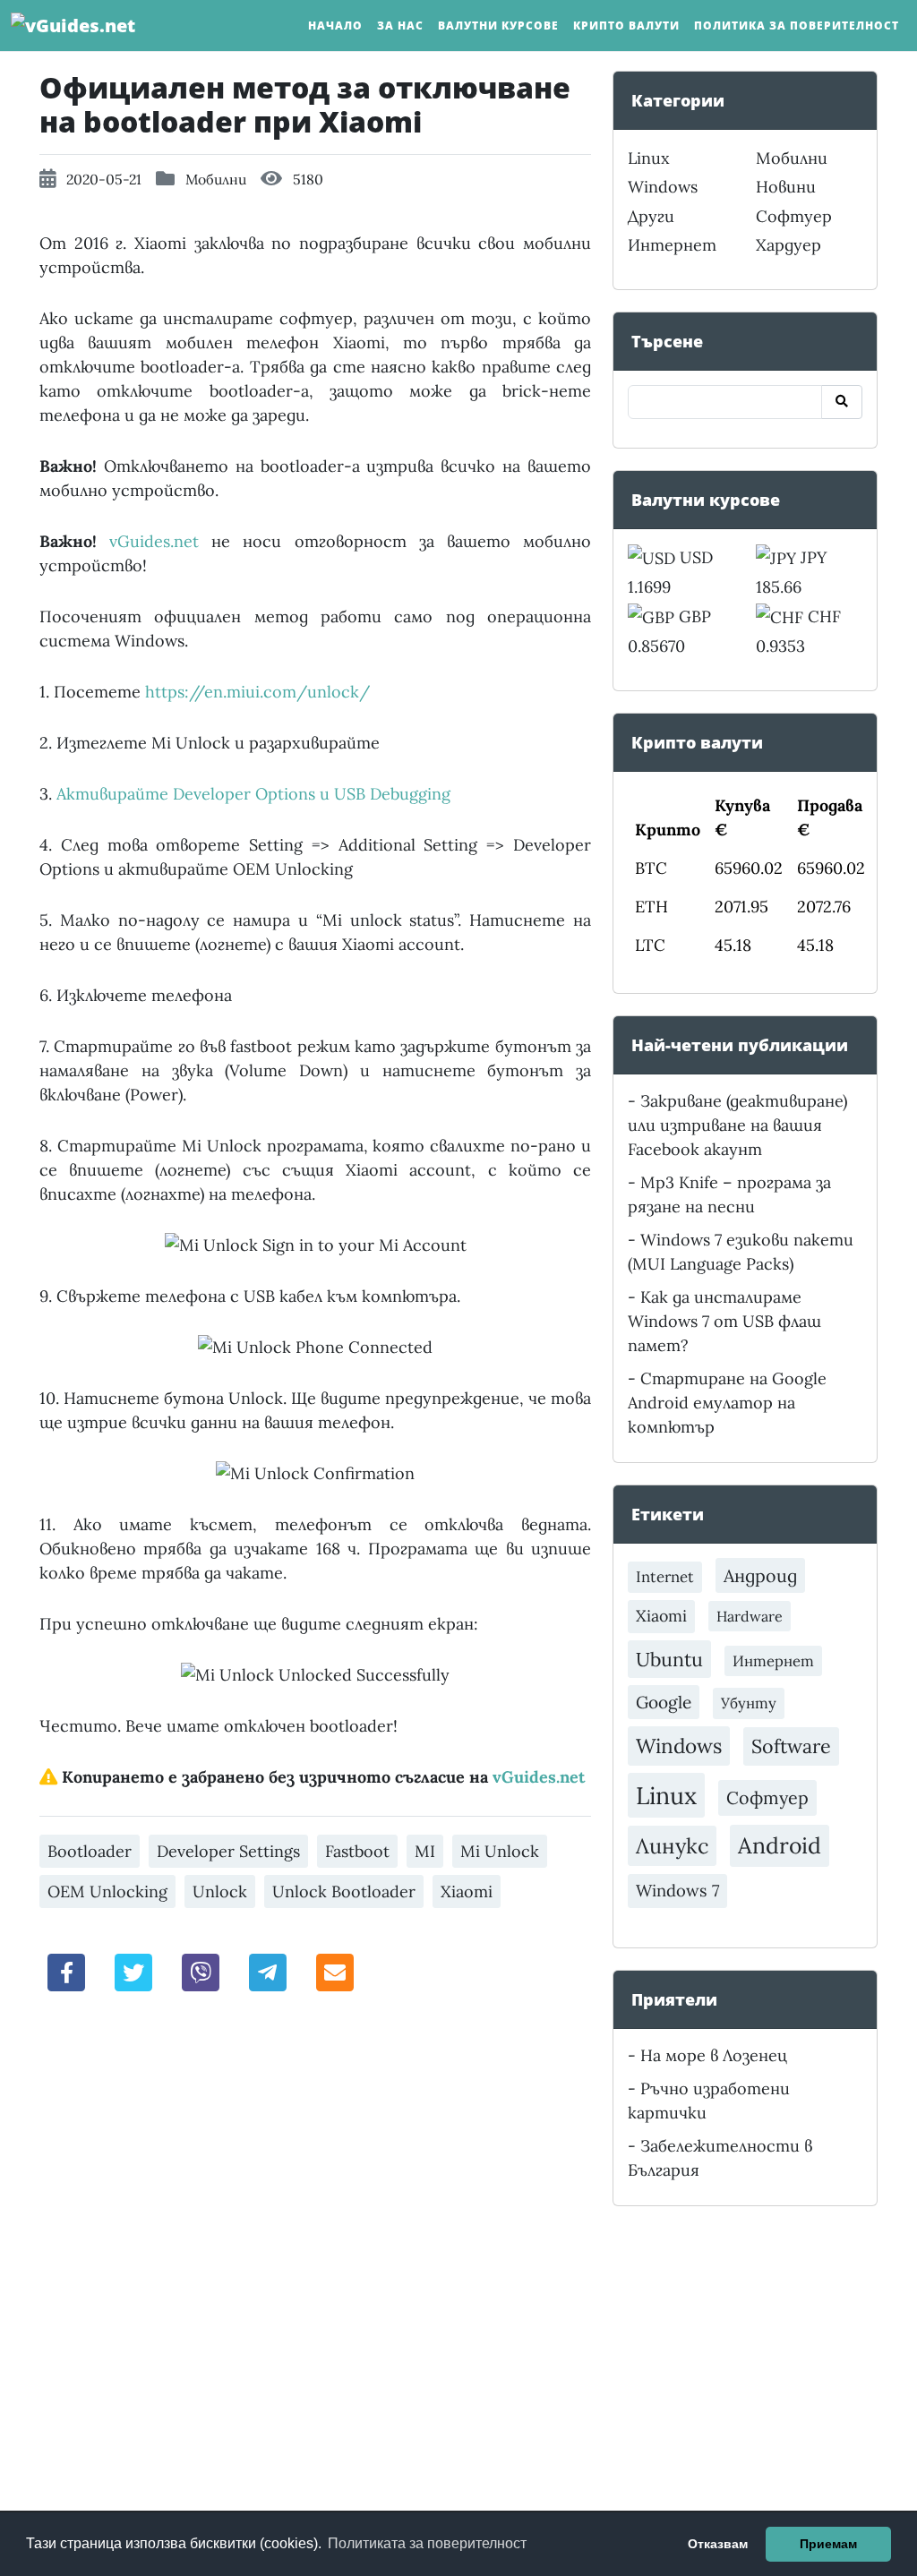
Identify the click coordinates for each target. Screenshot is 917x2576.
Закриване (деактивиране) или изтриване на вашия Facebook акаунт (737, 1125)
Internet (665, 1577)
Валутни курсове (498, 26)
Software (791, 1746)
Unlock (220, 1891)
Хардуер (788, 245)
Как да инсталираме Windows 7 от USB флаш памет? (724, 1321)
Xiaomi (467, 1891)
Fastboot (357, 1851)
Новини (786, 187)
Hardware (750, 1616)
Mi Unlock (500, 1851)
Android (780, 1845)
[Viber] (201, 1971)
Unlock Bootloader (344, 1891)
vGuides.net (154, 541)
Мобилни (216, 179)
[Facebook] (66, 1971)
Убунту (749, 1703)
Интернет (672, 245)
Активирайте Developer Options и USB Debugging (253, 794)
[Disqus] (315, 2256)
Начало (335, 26)
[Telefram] (268, 1971)
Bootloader (90, 1851)
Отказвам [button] (718, 2544)
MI (425, 1851)
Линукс (672, 1845)
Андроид (760, 1575)
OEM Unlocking (107, 1891)
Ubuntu (669, 1659)
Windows (663, 187)
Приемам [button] (828, 2544)
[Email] (335, 1971)
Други (651, 216)
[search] (842, 402)
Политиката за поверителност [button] (427, 2543)
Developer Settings (228, 1851)
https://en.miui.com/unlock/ (257, 692)
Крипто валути (626, 26)
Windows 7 (677, 1891)
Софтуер (794, 216)
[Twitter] (133, 1971)
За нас (400, 26)
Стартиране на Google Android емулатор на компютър (727, 1403)
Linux (649, 158)
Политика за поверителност (797, 26)
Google (664, 1702)
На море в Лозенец (714, 2055)
